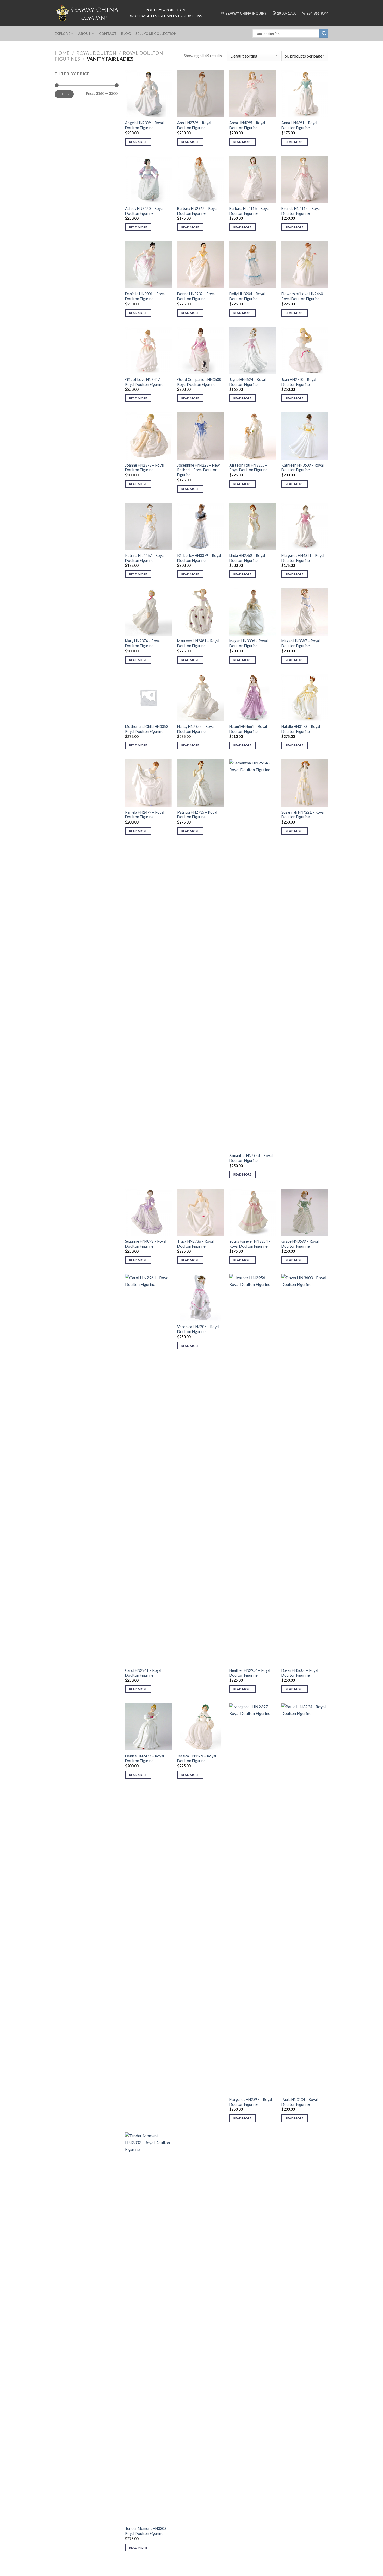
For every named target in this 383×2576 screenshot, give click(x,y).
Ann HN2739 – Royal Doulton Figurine (194, 125)
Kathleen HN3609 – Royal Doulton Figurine (302, 468)
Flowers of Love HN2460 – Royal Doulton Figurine (304, 296)
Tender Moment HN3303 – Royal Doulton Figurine (147, 2531)
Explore (62, 34)
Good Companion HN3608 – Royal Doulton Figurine (200, 382)
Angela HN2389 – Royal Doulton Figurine (144, 125)
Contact (108, 34)
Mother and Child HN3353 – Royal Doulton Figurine (148, 729)
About (84, 34)
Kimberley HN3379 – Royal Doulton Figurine (199, 558)
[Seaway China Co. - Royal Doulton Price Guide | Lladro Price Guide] (88, 13)
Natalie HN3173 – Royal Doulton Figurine (301, 729)
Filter (64, 94)
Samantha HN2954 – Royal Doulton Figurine (251, 1158)
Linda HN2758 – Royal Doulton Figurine (247, 558)
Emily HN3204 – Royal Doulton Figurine (247, 296)
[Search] (324, 34)
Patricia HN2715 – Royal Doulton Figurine (197, 815)
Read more (138, 142)
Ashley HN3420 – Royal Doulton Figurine (144, 211)
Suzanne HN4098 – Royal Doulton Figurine (146, 1244)
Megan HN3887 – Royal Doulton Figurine (301, 643)
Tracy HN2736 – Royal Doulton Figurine (195, 1244)
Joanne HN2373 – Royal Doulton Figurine (145, 468)
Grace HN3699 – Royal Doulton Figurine (300, 1244)
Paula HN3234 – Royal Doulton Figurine (299, 2102)
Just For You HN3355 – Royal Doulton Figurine (248, 468)
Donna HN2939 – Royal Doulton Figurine (196, 296)
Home (62, 53)
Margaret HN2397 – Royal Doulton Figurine (251, 2102)
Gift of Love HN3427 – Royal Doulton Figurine (144, 382)
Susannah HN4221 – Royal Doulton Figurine (303, 815)
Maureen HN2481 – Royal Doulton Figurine (198, 643)
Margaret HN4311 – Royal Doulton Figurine (303, 558)
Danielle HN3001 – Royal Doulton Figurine (145, 296)
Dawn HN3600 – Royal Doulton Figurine (300, 1673)
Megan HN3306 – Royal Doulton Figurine (248, 643)
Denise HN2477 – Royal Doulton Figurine (144, 1758)
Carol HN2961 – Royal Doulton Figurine (143, 1673)
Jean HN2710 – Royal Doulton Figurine (299, 382)
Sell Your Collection (156, 34)
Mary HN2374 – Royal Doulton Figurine (143, 643)
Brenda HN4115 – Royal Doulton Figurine (301, 211)
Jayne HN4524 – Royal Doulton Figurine (248, 382)
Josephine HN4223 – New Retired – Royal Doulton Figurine (198, 470)
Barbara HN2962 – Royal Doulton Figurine (197, 211)
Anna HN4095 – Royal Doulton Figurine (247, 125)
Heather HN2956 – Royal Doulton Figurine (250, 1673)
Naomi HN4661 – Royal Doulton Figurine (248, 729)
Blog (126, 34)
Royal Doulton (96, 53)
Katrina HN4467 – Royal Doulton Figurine (145, 558)
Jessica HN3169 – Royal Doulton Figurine (197, 1758)
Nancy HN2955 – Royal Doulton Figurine (196, 729)
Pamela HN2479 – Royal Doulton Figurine (145, 815)
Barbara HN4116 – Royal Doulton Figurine (249, 211)
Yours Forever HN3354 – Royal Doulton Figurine (250, 1244)
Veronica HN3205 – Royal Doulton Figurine (198, 1329)
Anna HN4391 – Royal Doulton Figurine (299, 125)
